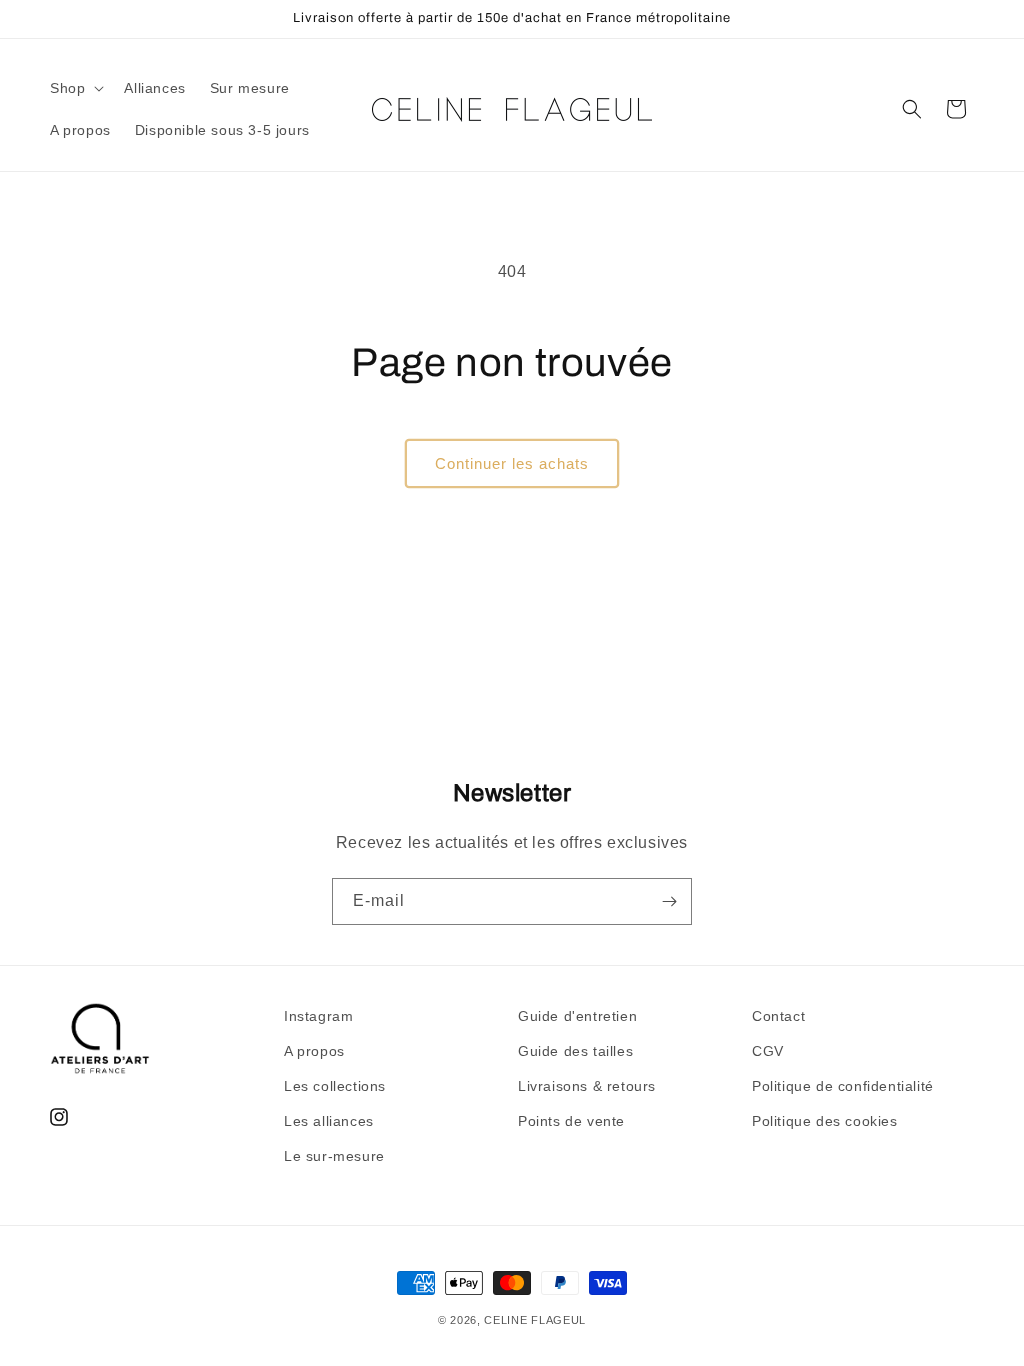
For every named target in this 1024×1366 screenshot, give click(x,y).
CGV (768, 1051)
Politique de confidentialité (843, 1086)
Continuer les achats (512, 463)
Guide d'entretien (577, 1016)
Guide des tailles (575, 1051)
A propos (314, 1051)
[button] (75, 88)
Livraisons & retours (587, 1086)
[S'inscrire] (669, 901)
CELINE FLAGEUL (535, 1320)
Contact (778, 1016)
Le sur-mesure (334, 1156)
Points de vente (571, 1121)
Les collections (335, 1086)
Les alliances (329, 1121)
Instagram (318, 1016)
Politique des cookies (825, 1121)
